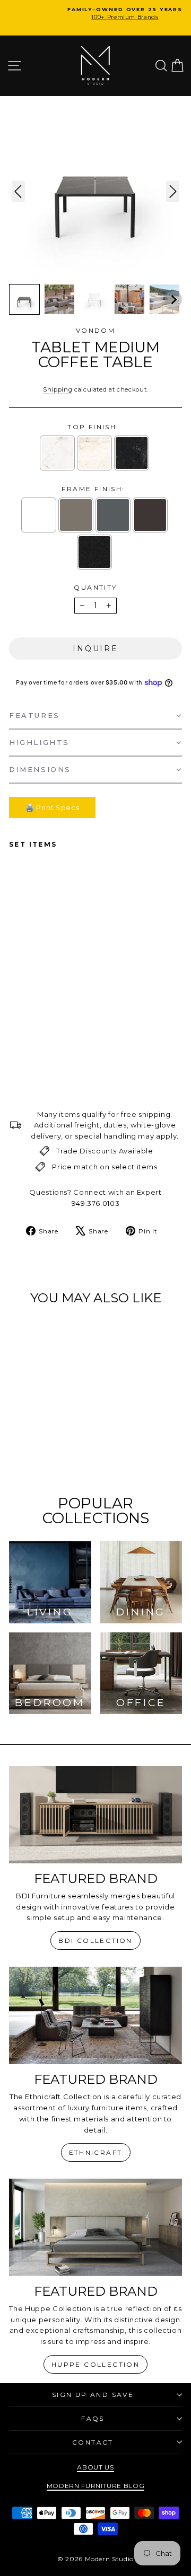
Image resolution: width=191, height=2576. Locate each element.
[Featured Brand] (95, 1814)
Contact (93, 2442)
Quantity (95, 587)
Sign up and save (93, 2395)
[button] (24, 299)
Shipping (58, 389)
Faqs (93, 2418)
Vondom (95, 330)
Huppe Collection (95, 2364)
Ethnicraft (96, 2152)
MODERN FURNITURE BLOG (96, 2486)
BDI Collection (95, 1940)
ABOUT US (95, 2467)
